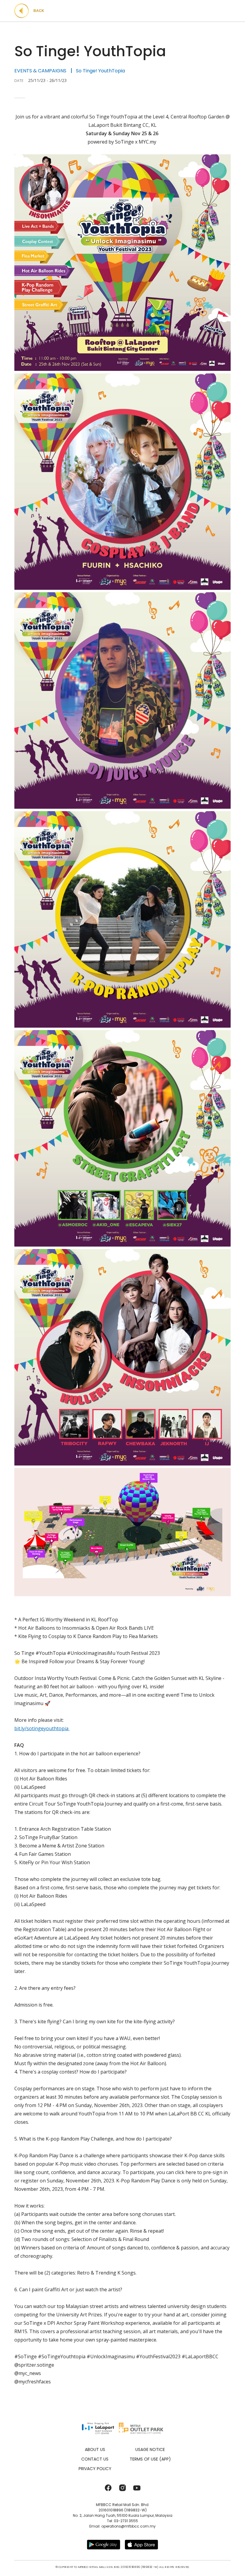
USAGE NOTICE (150, 2449)
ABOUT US (95, 2449)
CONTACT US (95, 2459)
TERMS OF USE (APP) (150, 2459)
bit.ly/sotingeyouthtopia (42, 1728)
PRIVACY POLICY (95, 2469)
